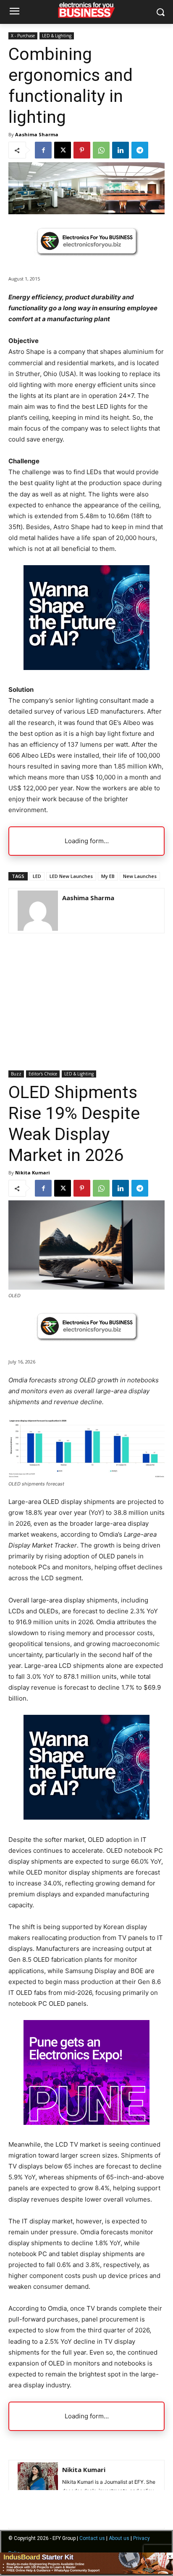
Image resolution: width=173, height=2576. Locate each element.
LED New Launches (71, 876)
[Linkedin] (121, 150)
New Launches (140, 876)
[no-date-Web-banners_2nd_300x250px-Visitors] (86, 668)
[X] (63, 150)
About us (119, 2538)
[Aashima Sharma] (38, 911)
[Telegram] (140, 150)
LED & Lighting (57, 36)
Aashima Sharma (37, 134)
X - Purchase (23, 36)
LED (37, 876)
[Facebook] (43, 150)
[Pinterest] (82, 150)
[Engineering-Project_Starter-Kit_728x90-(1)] (86, 2572)
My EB (108, 876)
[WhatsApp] (101, 150)
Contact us (92, 2538)
